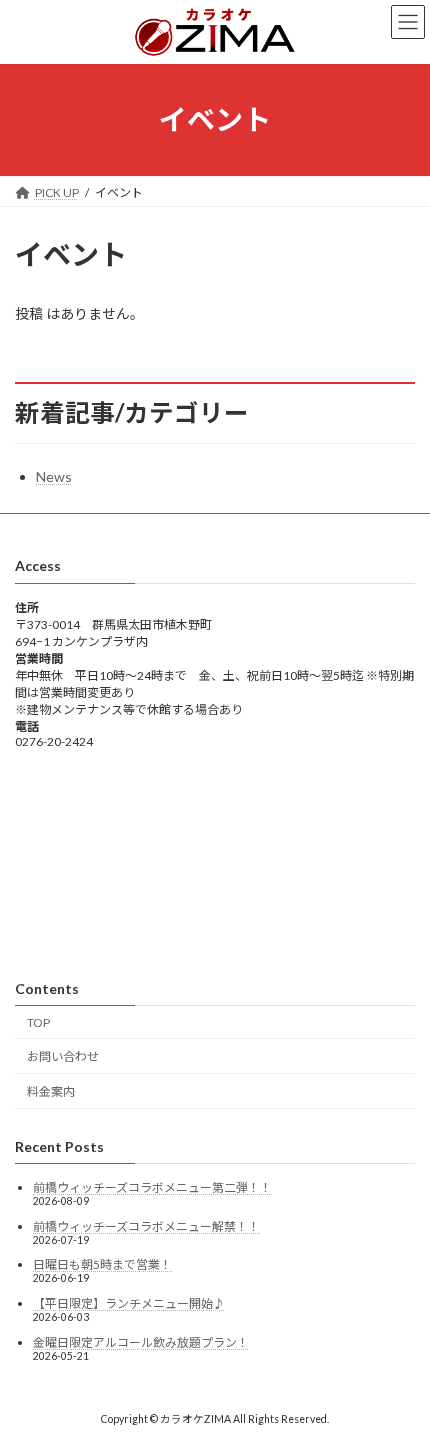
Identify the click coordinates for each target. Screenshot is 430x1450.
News (54, 476)
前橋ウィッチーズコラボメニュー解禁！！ (146, 1226)
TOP (38, 1022)
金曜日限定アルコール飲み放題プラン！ (141, 1342)
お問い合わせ (63, 1057)
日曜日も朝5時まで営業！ (102, 1265)
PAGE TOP (399, 1386)
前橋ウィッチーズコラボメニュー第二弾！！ (152, 1187)
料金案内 (51, 1091)
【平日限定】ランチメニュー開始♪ (129, 1303)
